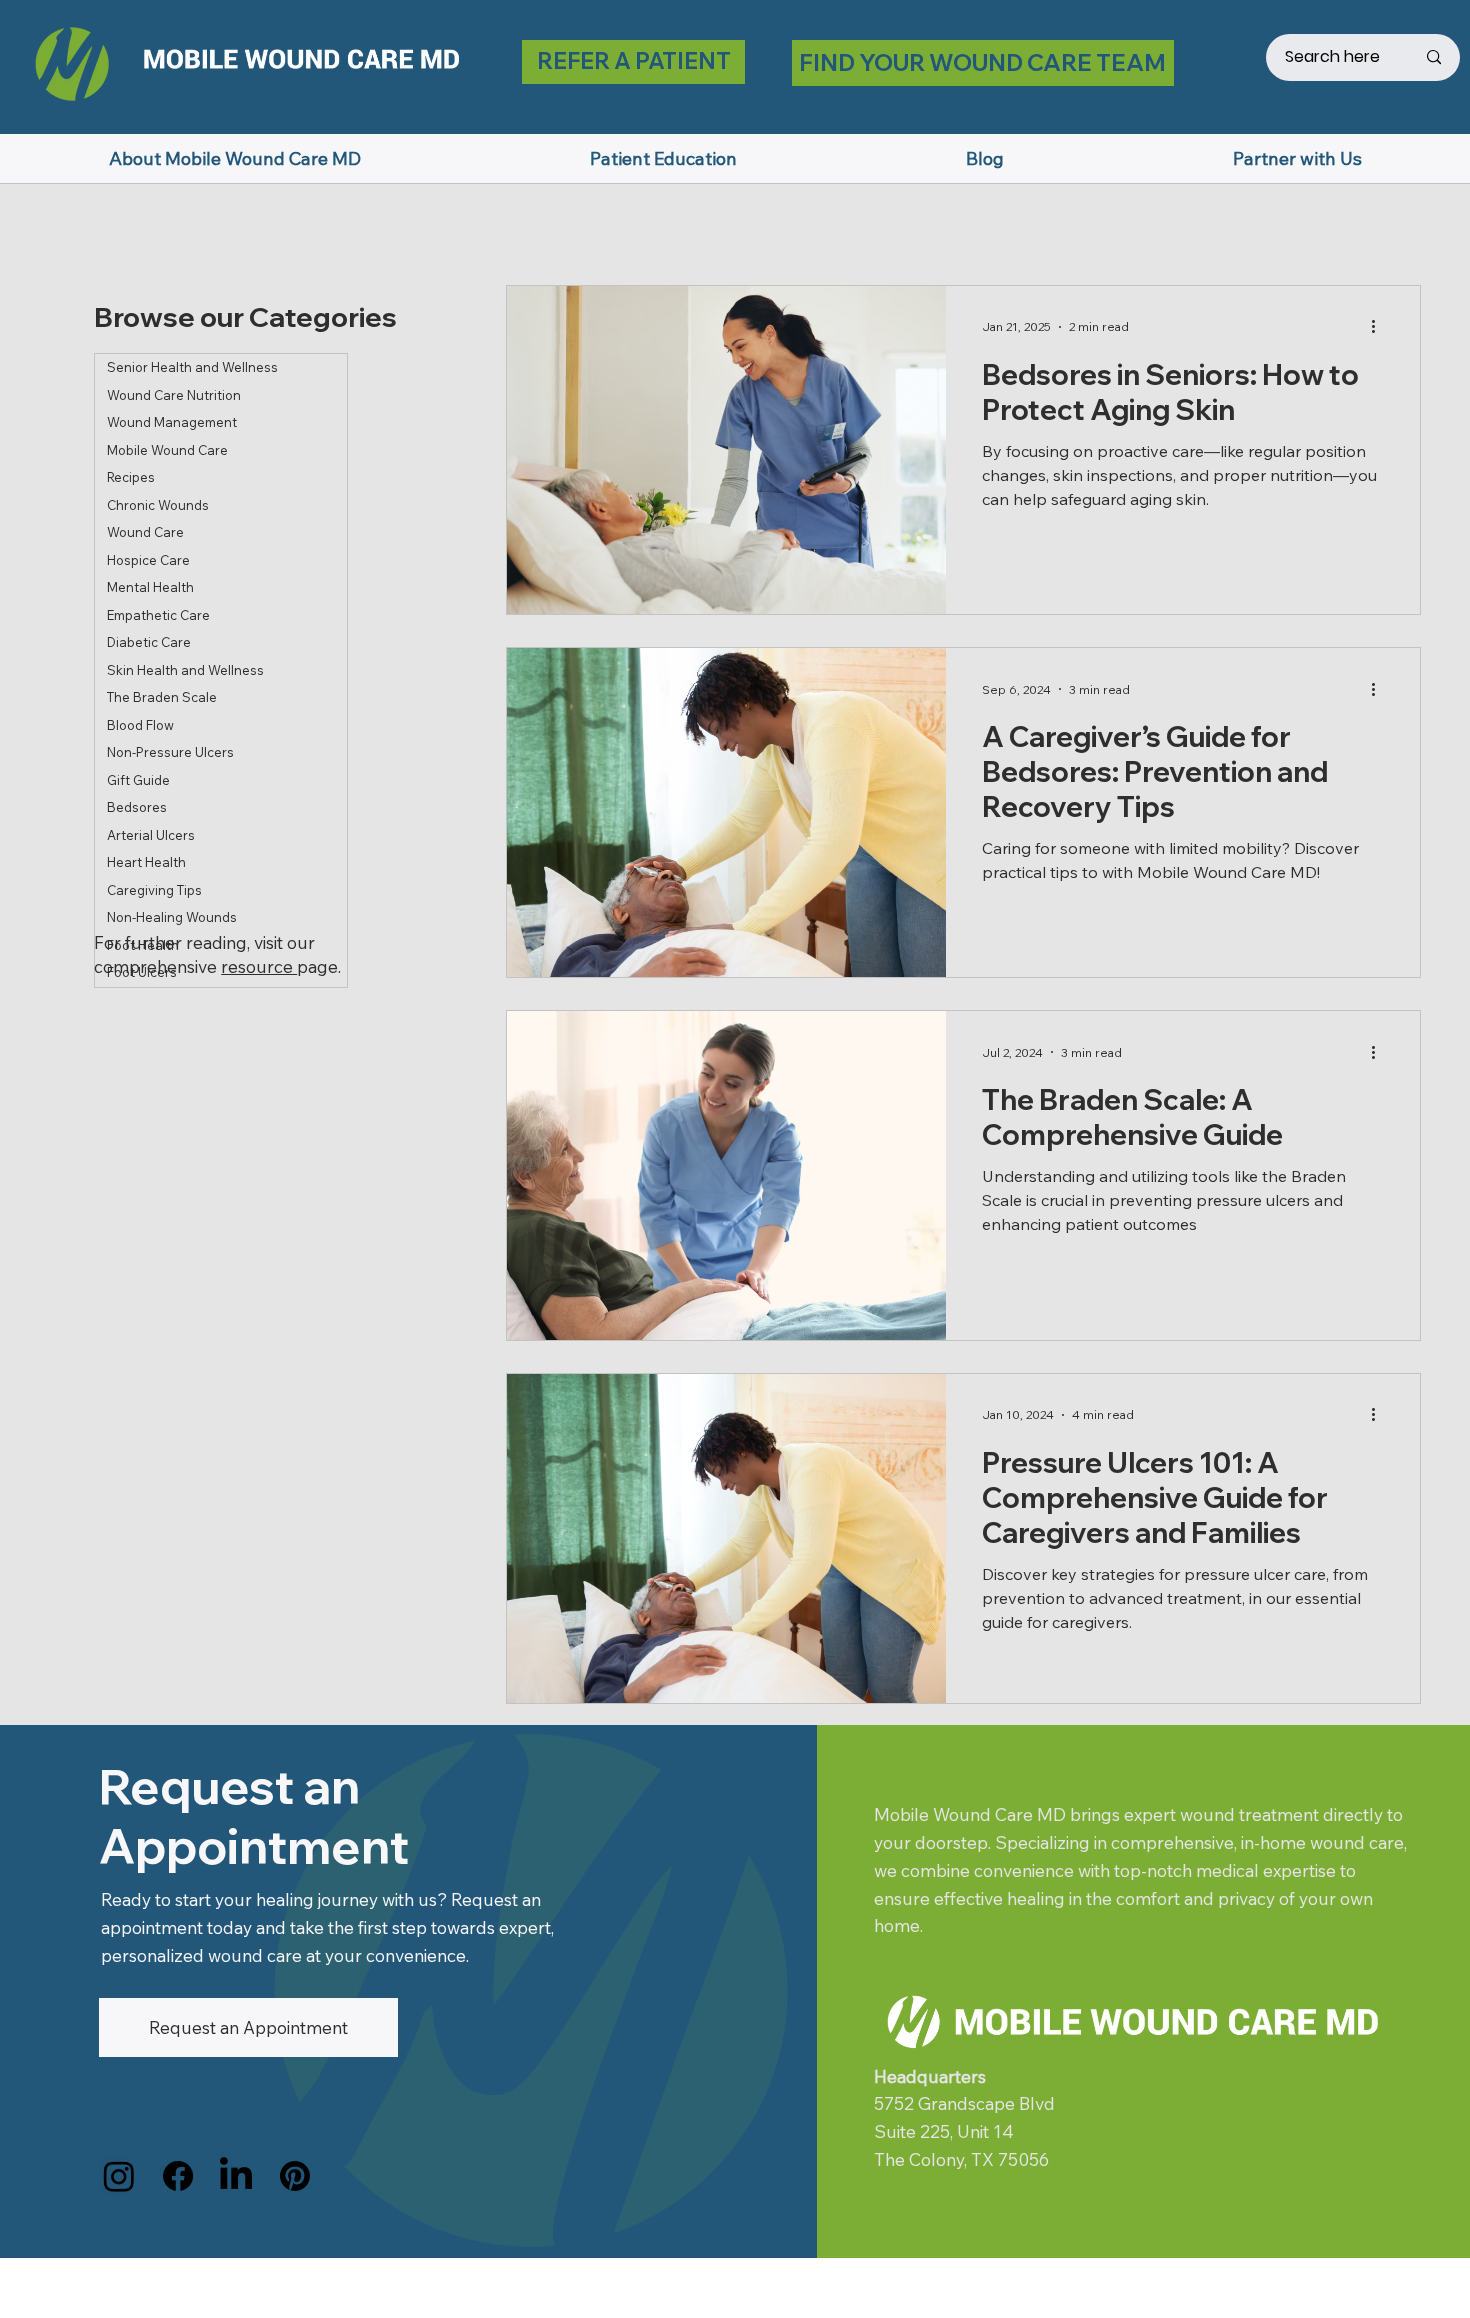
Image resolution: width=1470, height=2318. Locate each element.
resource (259, 966)
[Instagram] (119, 2176)
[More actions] (1381, 327)
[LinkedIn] (236, 2176)
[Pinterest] (295, 2176)
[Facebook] (178, 2176)
